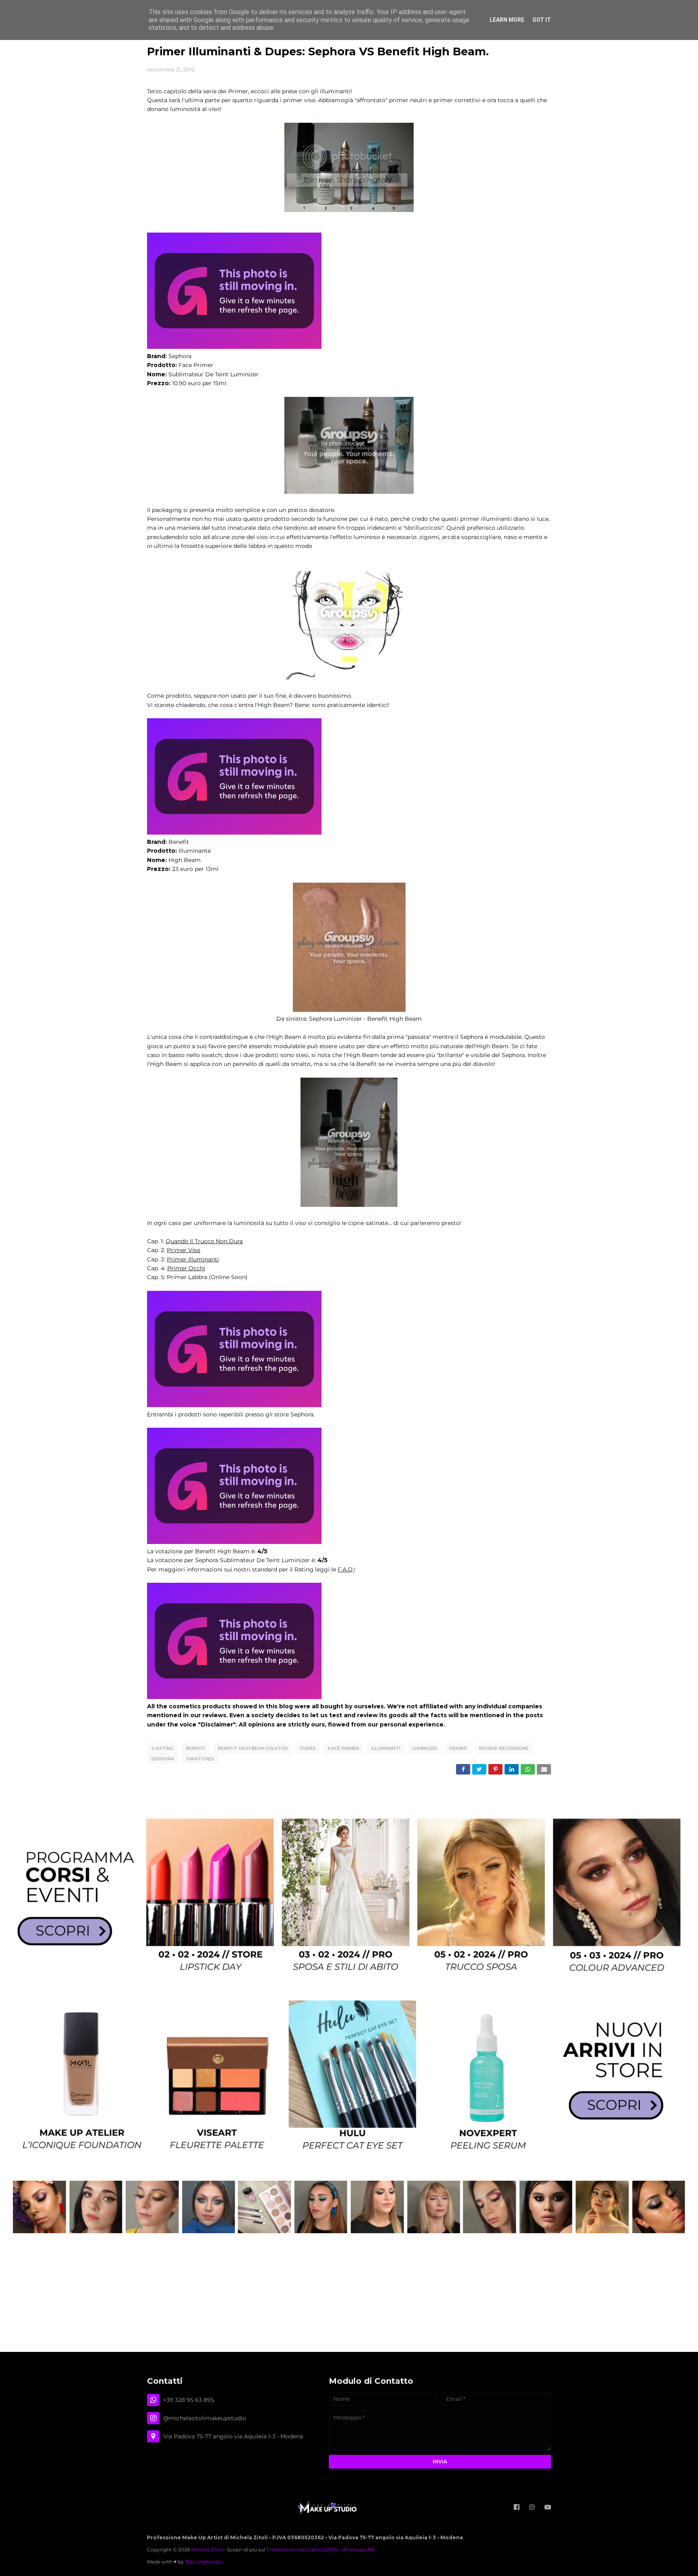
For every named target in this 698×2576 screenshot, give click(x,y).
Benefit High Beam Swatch (253, 1748)
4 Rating (162, 1748)
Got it (542, 20)
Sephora (163, 1759)
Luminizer (425, 1748)
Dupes (308, 1748)
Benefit (196, 1748)
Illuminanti (386, 1748)
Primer (458, 1748)
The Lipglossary (204, 2562)
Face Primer (344, 1748)
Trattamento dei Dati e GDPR (302, 2550)
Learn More (507, 20)
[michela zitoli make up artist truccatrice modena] (349, 2231)
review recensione (504, 1748)
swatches (200, 1759)
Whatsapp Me (358, 2550)
